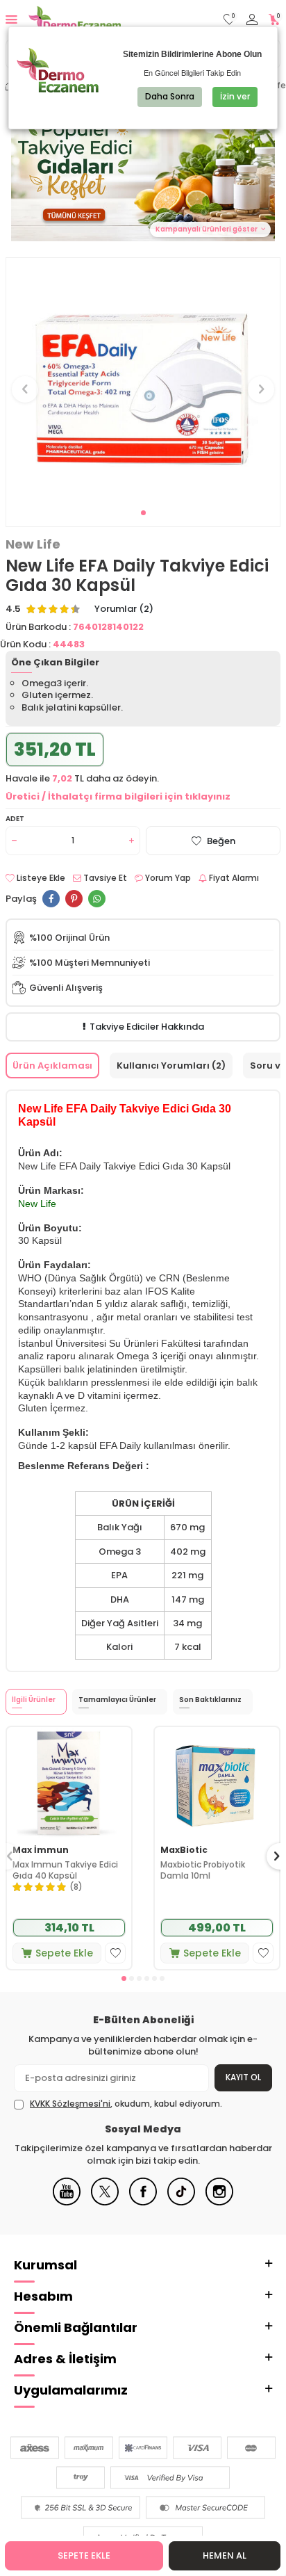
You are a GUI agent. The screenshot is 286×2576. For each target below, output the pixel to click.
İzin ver (235, 96)
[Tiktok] (181, 2202)
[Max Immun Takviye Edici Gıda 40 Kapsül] (69, 1783)
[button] (143, 513)
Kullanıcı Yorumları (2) (171, 1066)
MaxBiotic (184, 1850)
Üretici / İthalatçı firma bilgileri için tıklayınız (118, 796)
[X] (105, 2202)
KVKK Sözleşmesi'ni (70, 2104)
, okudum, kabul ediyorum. (126, 2104)
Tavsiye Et (104, 878)
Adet (15, 819)
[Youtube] (67, 2202)
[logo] (75, 19)
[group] (143, 381)
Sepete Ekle (84, 2555)
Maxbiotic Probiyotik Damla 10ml (203, 1870)
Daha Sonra (170, 96)
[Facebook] (143, 2202)
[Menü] (11, 19)
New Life (33, 544)
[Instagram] (219, 2202)
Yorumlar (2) (124, 609)
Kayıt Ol (243, 2077)
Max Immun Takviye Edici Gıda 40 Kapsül (65, 1870)
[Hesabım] (252, 20)
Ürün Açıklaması (52, 1066)
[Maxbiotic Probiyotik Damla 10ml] (217, 1783)
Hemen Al (225, 2555)
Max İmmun (41, 1850)
